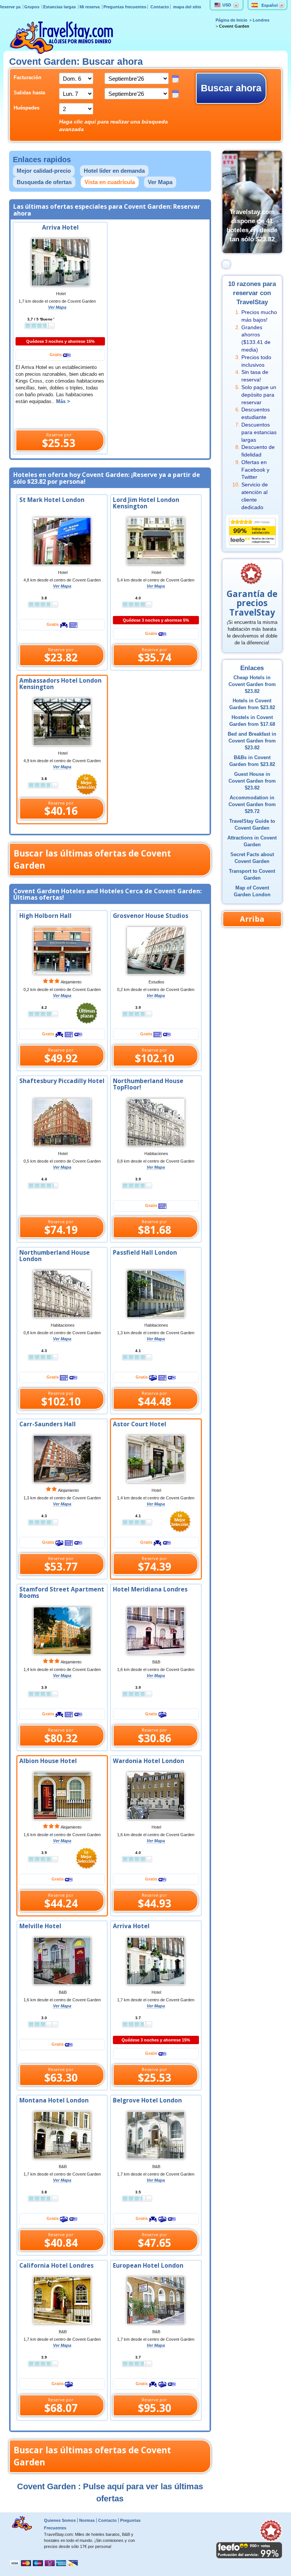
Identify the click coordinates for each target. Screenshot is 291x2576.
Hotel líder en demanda (114, 171)
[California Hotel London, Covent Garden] (62, 2300)
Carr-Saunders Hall (48, 1424)
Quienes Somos (60, 2520)
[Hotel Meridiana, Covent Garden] (156, 1630)
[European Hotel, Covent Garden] (156, 2300)
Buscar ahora (231, 88)
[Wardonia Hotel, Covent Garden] (156, 1795)
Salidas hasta (29, 93)
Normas (87, 2520)
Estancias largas (60, 7)
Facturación (27, 78)
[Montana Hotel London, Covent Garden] (62, 2135)
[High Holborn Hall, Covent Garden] (62, 950)
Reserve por (59, 441)
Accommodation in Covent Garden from (252, 805)
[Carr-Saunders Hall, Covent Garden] (62, 1458)
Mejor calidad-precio (44, 171)
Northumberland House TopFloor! (148, 1084)
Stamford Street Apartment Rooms (62, 1593)
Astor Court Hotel (140, 1424)
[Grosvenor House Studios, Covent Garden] (156, 950)
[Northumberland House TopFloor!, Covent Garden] (156, 1122)
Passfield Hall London (145, 1253)
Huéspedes (27, 108)
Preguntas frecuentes (125, 7)
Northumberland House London (55, 1256)
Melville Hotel (40, 1926)
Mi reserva (90, 7)
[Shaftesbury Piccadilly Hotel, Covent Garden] (62, 1122)
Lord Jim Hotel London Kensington (146, 503)
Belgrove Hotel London (147, 2100)
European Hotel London (148, 2266)
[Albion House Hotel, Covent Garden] (62, 1795)
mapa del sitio (187, 7)
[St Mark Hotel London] (62, 541)
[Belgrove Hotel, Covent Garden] (156, 2135)
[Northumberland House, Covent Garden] (62, 1293)
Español (270, 5)
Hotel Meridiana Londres (150, 1589)
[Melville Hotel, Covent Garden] (62, 1960)
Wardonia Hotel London (149, 1761)
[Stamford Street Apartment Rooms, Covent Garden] (62, 1630)
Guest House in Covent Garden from (252, 781)
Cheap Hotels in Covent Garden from (252, 685)
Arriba (252, 919)
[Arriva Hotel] (60, 262)
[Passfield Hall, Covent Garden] (156, 1293)
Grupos (32, 7)
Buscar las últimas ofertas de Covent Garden (92, 859)
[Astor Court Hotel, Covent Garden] (156, 1458)
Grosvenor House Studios (151, 916)
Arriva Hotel (60, 227)
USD (227, 5)
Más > (63, 402)
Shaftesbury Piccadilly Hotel (62, 1081)
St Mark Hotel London (52, 500)
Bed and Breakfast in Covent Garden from (252, 741)
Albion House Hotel (48, 1761)
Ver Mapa (160, 182)
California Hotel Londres (56, 2266)
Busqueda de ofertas (44, 182)
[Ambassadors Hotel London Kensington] (62, 721)
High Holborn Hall (45, 916)
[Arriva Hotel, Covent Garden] (156, 1960)
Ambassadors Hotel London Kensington (60, 684)
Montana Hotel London (54, 2100)
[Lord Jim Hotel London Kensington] (156, 541)
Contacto (160, 7)
